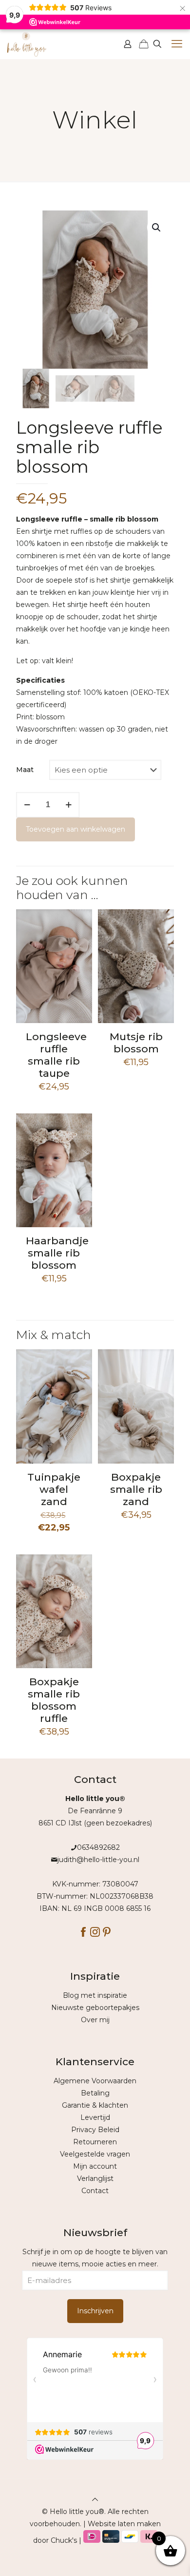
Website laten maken (124, 2524)
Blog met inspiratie (95, 1995)
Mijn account (95, 2166)
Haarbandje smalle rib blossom (57, 1253)
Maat (25, 770)
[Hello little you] (27, 44)
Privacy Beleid (95, 2130)
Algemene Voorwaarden (95, 2081)
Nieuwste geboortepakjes (95, 2008)
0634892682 (98, 1847)
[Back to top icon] (95, 2499)
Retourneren (95, 2142)
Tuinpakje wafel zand (54, 1489)
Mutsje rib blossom (136, 1043)
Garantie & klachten (95, 2105)
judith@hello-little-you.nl (98, 1860)
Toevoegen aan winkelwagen (76, 829)
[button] (157, 228)
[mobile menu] (177, 44)
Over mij (95, 2020)
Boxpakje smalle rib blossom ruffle (54, 1700)
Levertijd (95, 2117)
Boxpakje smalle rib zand (136, 1489)
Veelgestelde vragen (95, 2154)
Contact (95, 2191)
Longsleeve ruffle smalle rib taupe (56, 1055)
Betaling (95, 2093)
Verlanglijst (95, 2178)
